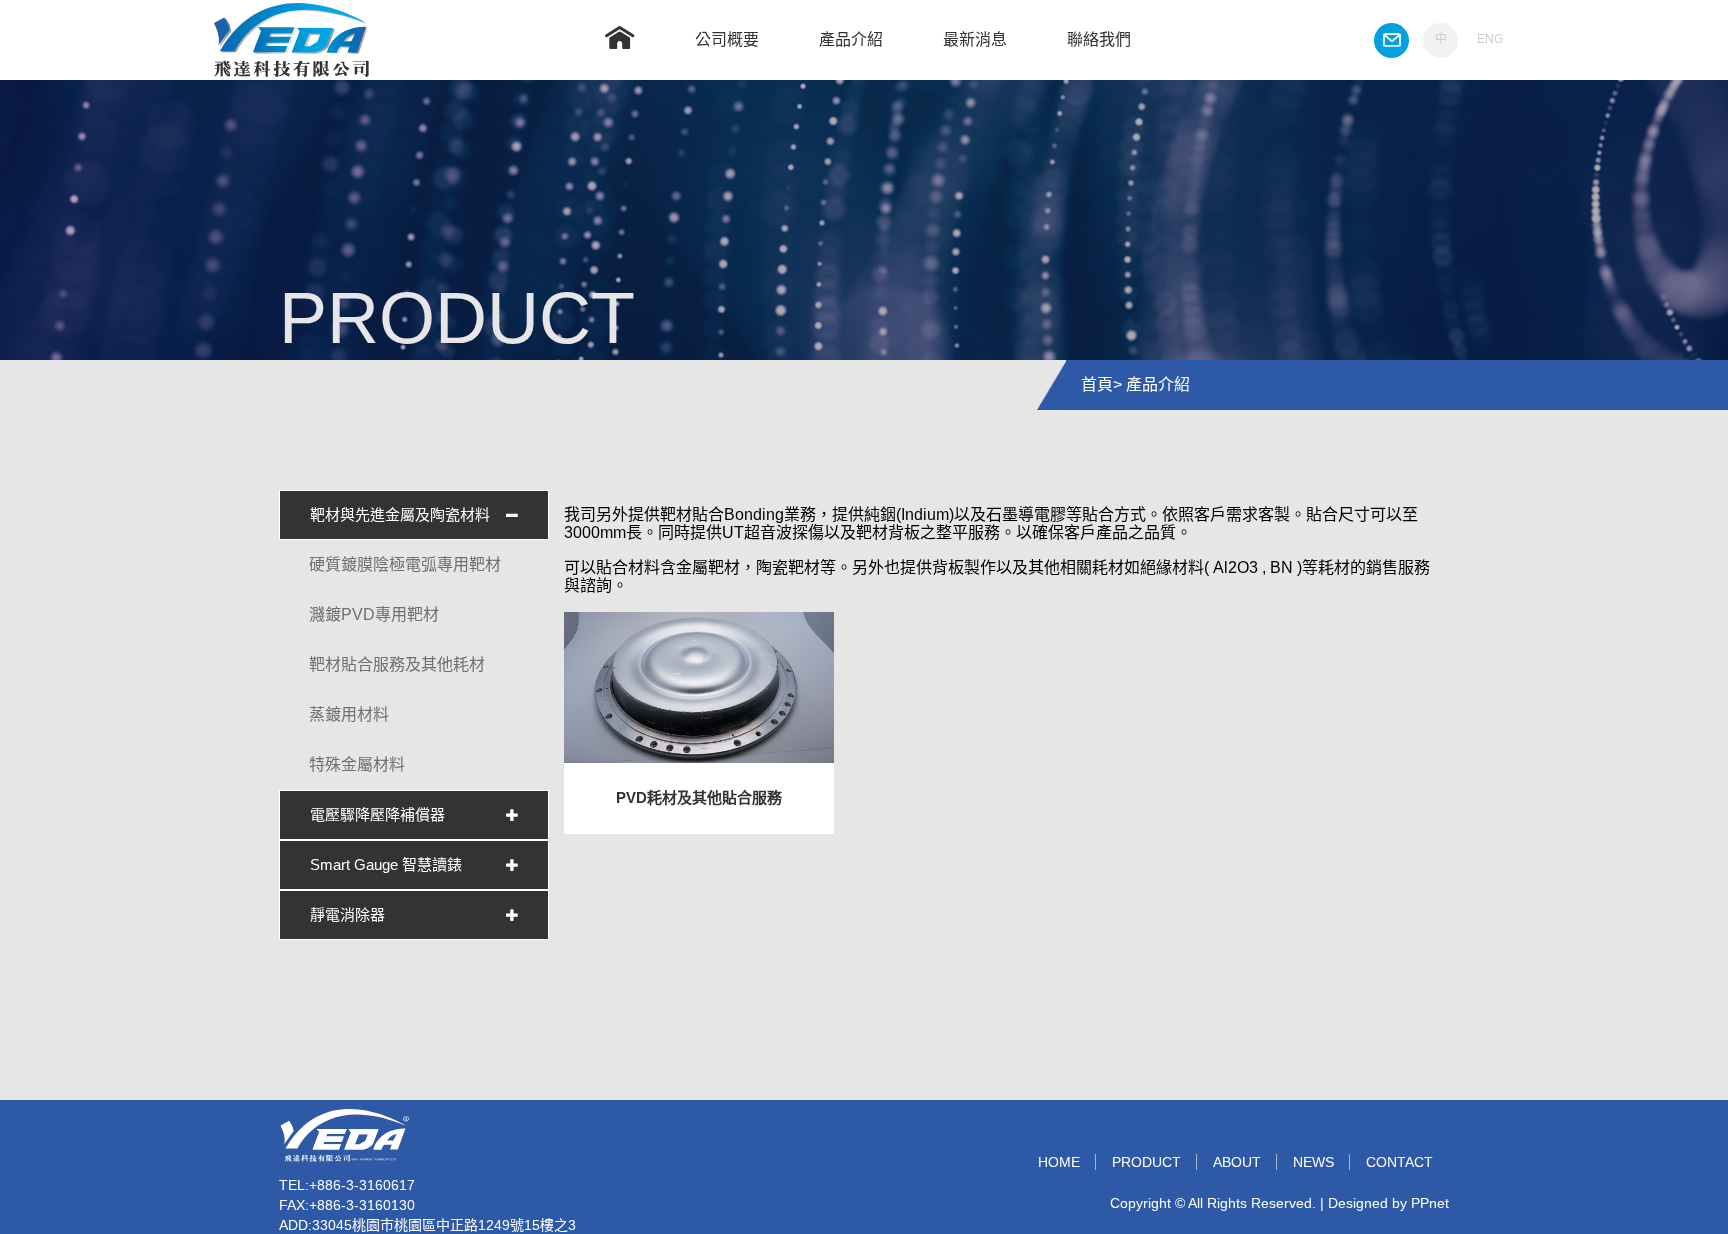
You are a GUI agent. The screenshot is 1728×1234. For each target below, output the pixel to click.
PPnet (1430, 1203)
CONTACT (1399, 1162)
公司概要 (727, 39)
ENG (1490, 39)
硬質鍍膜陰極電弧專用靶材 (405, 564)
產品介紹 (851, 39)
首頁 (1097, 384)
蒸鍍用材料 (349, 714)
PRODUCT (1146, 1162)
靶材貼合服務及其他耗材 (397, 664)
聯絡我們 (1099, 39)
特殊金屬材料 (357, 764)
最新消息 (975, 39)
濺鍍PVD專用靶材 (374, 614)
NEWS (1313, 1162)
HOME (1059, 1162)
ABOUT (1237, 1162)
